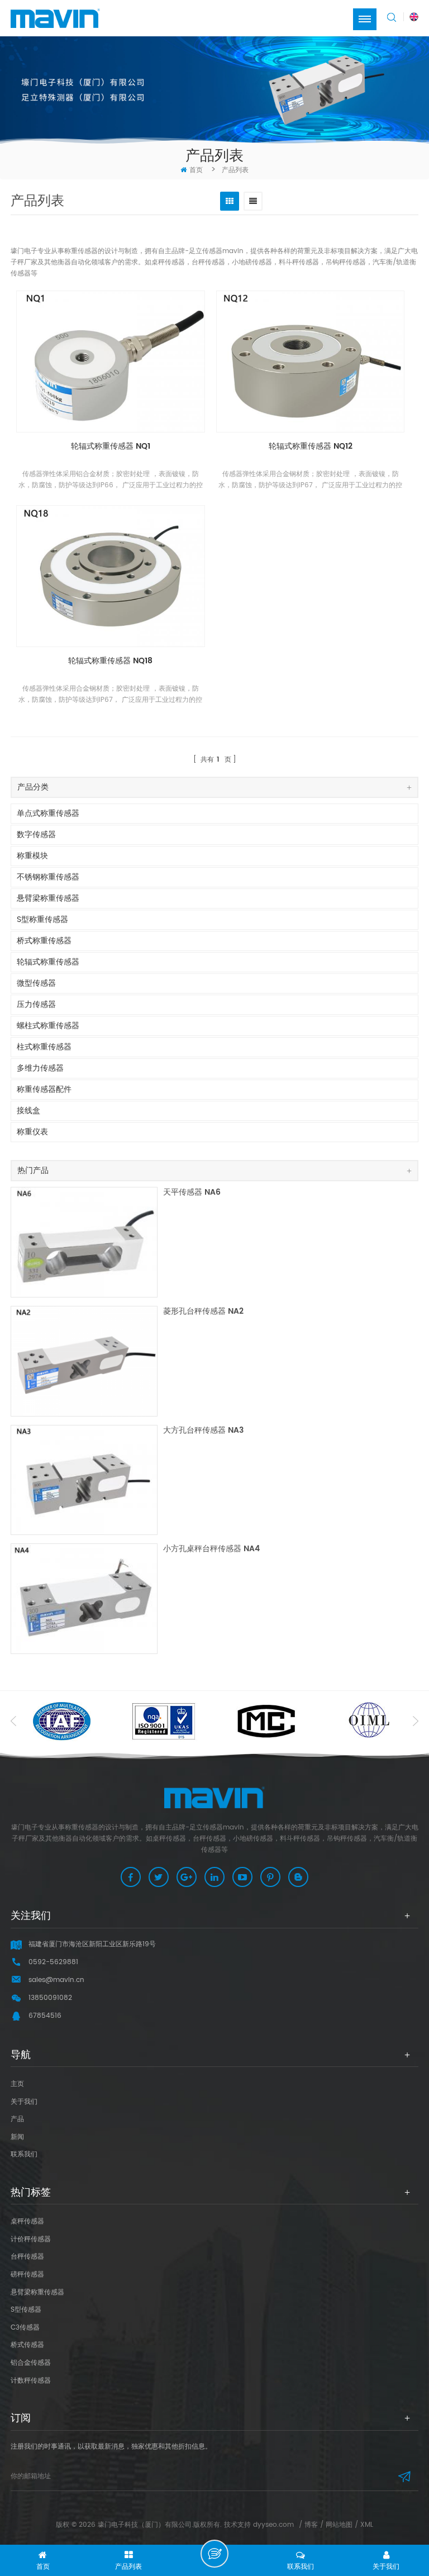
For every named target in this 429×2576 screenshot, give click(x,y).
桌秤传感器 (27, 2221)
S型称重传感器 (42, 919)
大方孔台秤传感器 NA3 (203, 1431)
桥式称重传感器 (44, 941)
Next (416, 1721)
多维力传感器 (40, 1068)
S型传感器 (26, 2310)
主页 (17, 2084)
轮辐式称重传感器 (48, 962)
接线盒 (28, 1111)
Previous (13, 1721)
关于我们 (24, 2102)
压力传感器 (36, 1004)
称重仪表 (32, 1132)
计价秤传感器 (31, 2239)
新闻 (17, 2137)
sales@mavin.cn (56, 1980)
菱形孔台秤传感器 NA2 (203, 1312)
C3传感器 (25, 2328)
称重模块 (32, 856)
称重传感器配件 (44, 1089)
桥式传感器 (27, 2345)
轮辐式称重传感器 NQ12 (311, 447)
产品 (17, 2119)
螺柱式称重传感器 (48, 1026)
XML (367, 2525)
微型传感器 (36, 983)
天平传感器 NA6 (192, 1193)
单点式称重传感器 (48, 813)
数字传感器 (36, 835)
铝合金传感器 (31, 2363)
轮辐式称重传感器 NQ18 (110, 661)
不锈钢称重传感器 (48, 877)
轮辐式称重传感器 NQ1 (111, 447)
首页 (196, 170)
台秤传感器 (27, 2257)
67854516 (45, 2016)
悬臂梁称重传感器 (48, 898)
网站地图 (339, 2525)
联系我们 (24, 2154)
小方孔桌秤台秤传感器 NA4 (211, 1549)
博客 (311, 2525)
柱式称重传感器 (44, 1047)
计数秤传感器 (31, 2381)
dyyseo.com (273, 2525)
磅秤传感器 (27, 2275)
